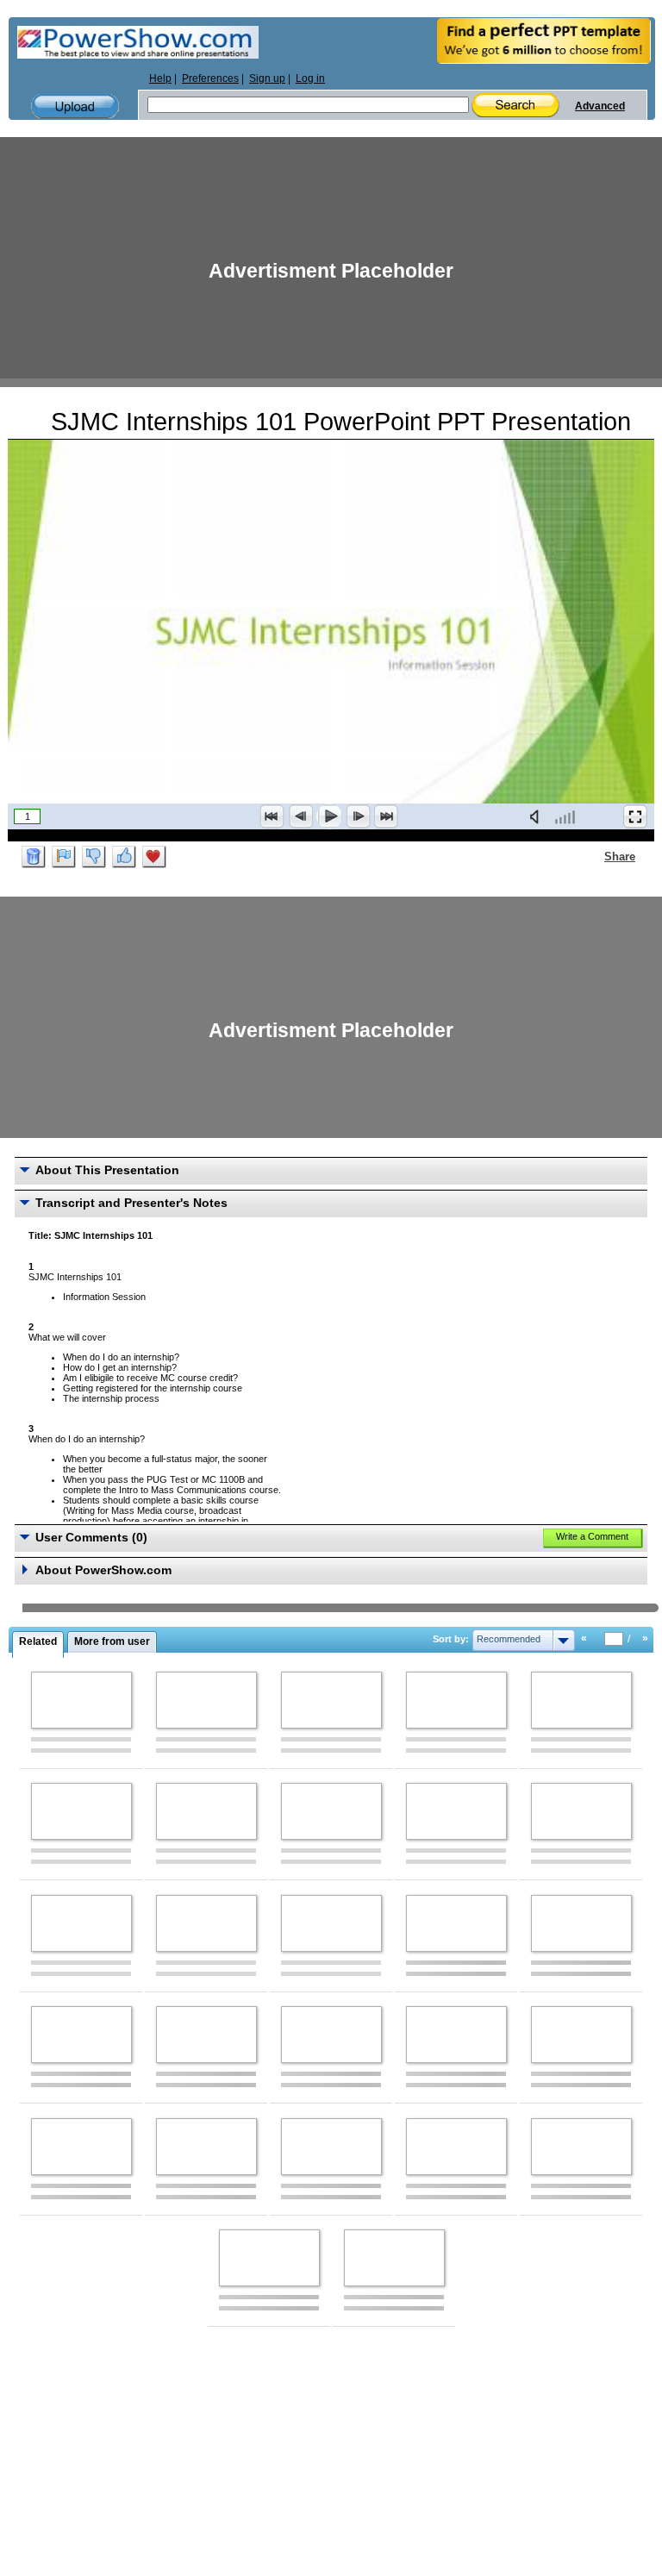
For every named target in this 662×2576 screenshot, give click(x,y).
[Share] (594, 856)
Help (160, 78)
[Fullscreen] (635, 816)
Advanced (600, 106)
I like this (124, 857)
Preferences (210, 78)
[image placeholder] (81, 1700)
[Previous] (301, 816)
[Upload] (75, 106)
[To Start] (272, 816)
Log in (310, 78)
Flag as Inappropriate (64, 857)
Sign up (267, 78)
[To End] (386, 816)
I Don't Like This (94, 857)
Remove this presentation (34, 857)
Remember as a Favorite (154, 857)
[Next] (358, 816)
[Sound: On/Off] (538, 816)
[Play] (329, 816)
